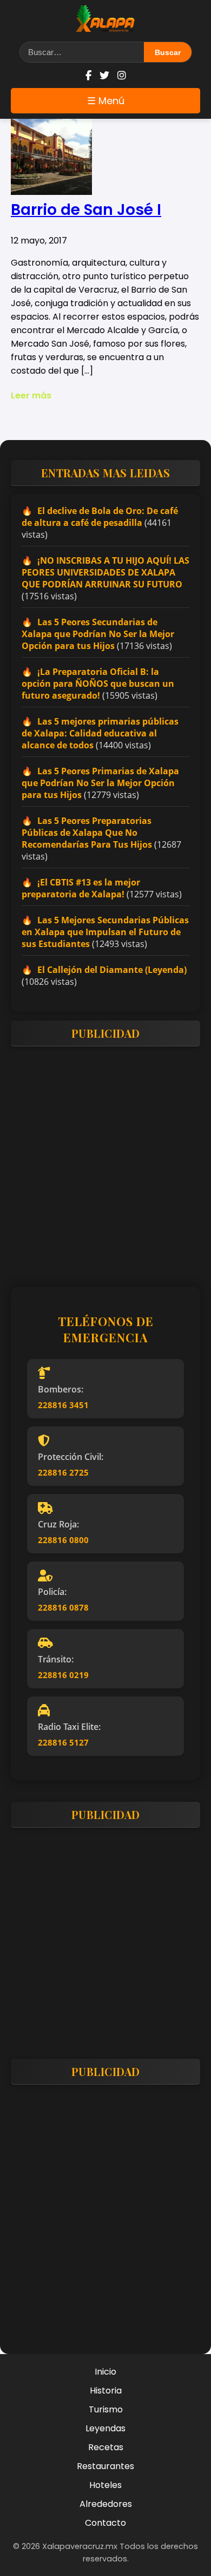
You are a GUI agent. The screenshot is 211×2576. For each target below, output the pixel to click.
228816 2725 (63, 1472)
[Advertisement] (105, 1160)
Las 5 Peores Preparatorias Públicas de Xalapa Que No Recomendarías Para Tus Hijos (87, 833)
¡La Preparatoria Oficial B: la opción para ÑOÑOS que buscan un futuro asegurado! (98, 684)
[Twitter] (104, 75)
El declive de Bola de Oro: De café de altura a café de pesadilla (100, 517)
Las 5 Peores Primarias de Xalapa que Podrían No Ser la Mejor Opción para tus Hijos (100, 783)
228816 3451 (63, 1405)
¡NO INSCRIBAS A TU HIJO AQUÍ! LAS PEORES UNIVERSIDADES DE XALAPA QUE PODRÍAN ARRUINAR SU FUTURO (105, 572)
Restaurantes (105, 2466)
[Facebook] (88, 75)
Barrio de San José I (86, 210)
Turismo (106, 2409)
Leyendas (105, 2428)
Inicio (105, 2372)
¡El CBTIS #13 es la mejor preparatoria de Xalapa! (81, 888)
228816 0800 (63, 1540)
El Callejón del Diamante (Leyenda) (112, 970)
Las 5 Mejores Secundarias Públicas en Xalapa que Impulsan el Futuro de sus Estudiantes (105, 932)
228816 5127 (63, 1742)
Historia (106, 2391)
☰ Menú (106, 101)
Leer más (31, 395)
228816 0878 (63, 1607)
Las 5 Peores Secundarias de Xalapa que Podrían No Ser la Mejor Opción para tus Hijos (98, 634)
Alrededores (106, 2504)
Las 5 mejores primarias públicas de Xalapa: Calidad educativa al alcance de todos (100, 733)
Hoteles (105, 2485)
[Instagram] (122, 75)
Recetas (106, 2447)
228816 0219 (63, 1675)
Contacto (105, 2523)
